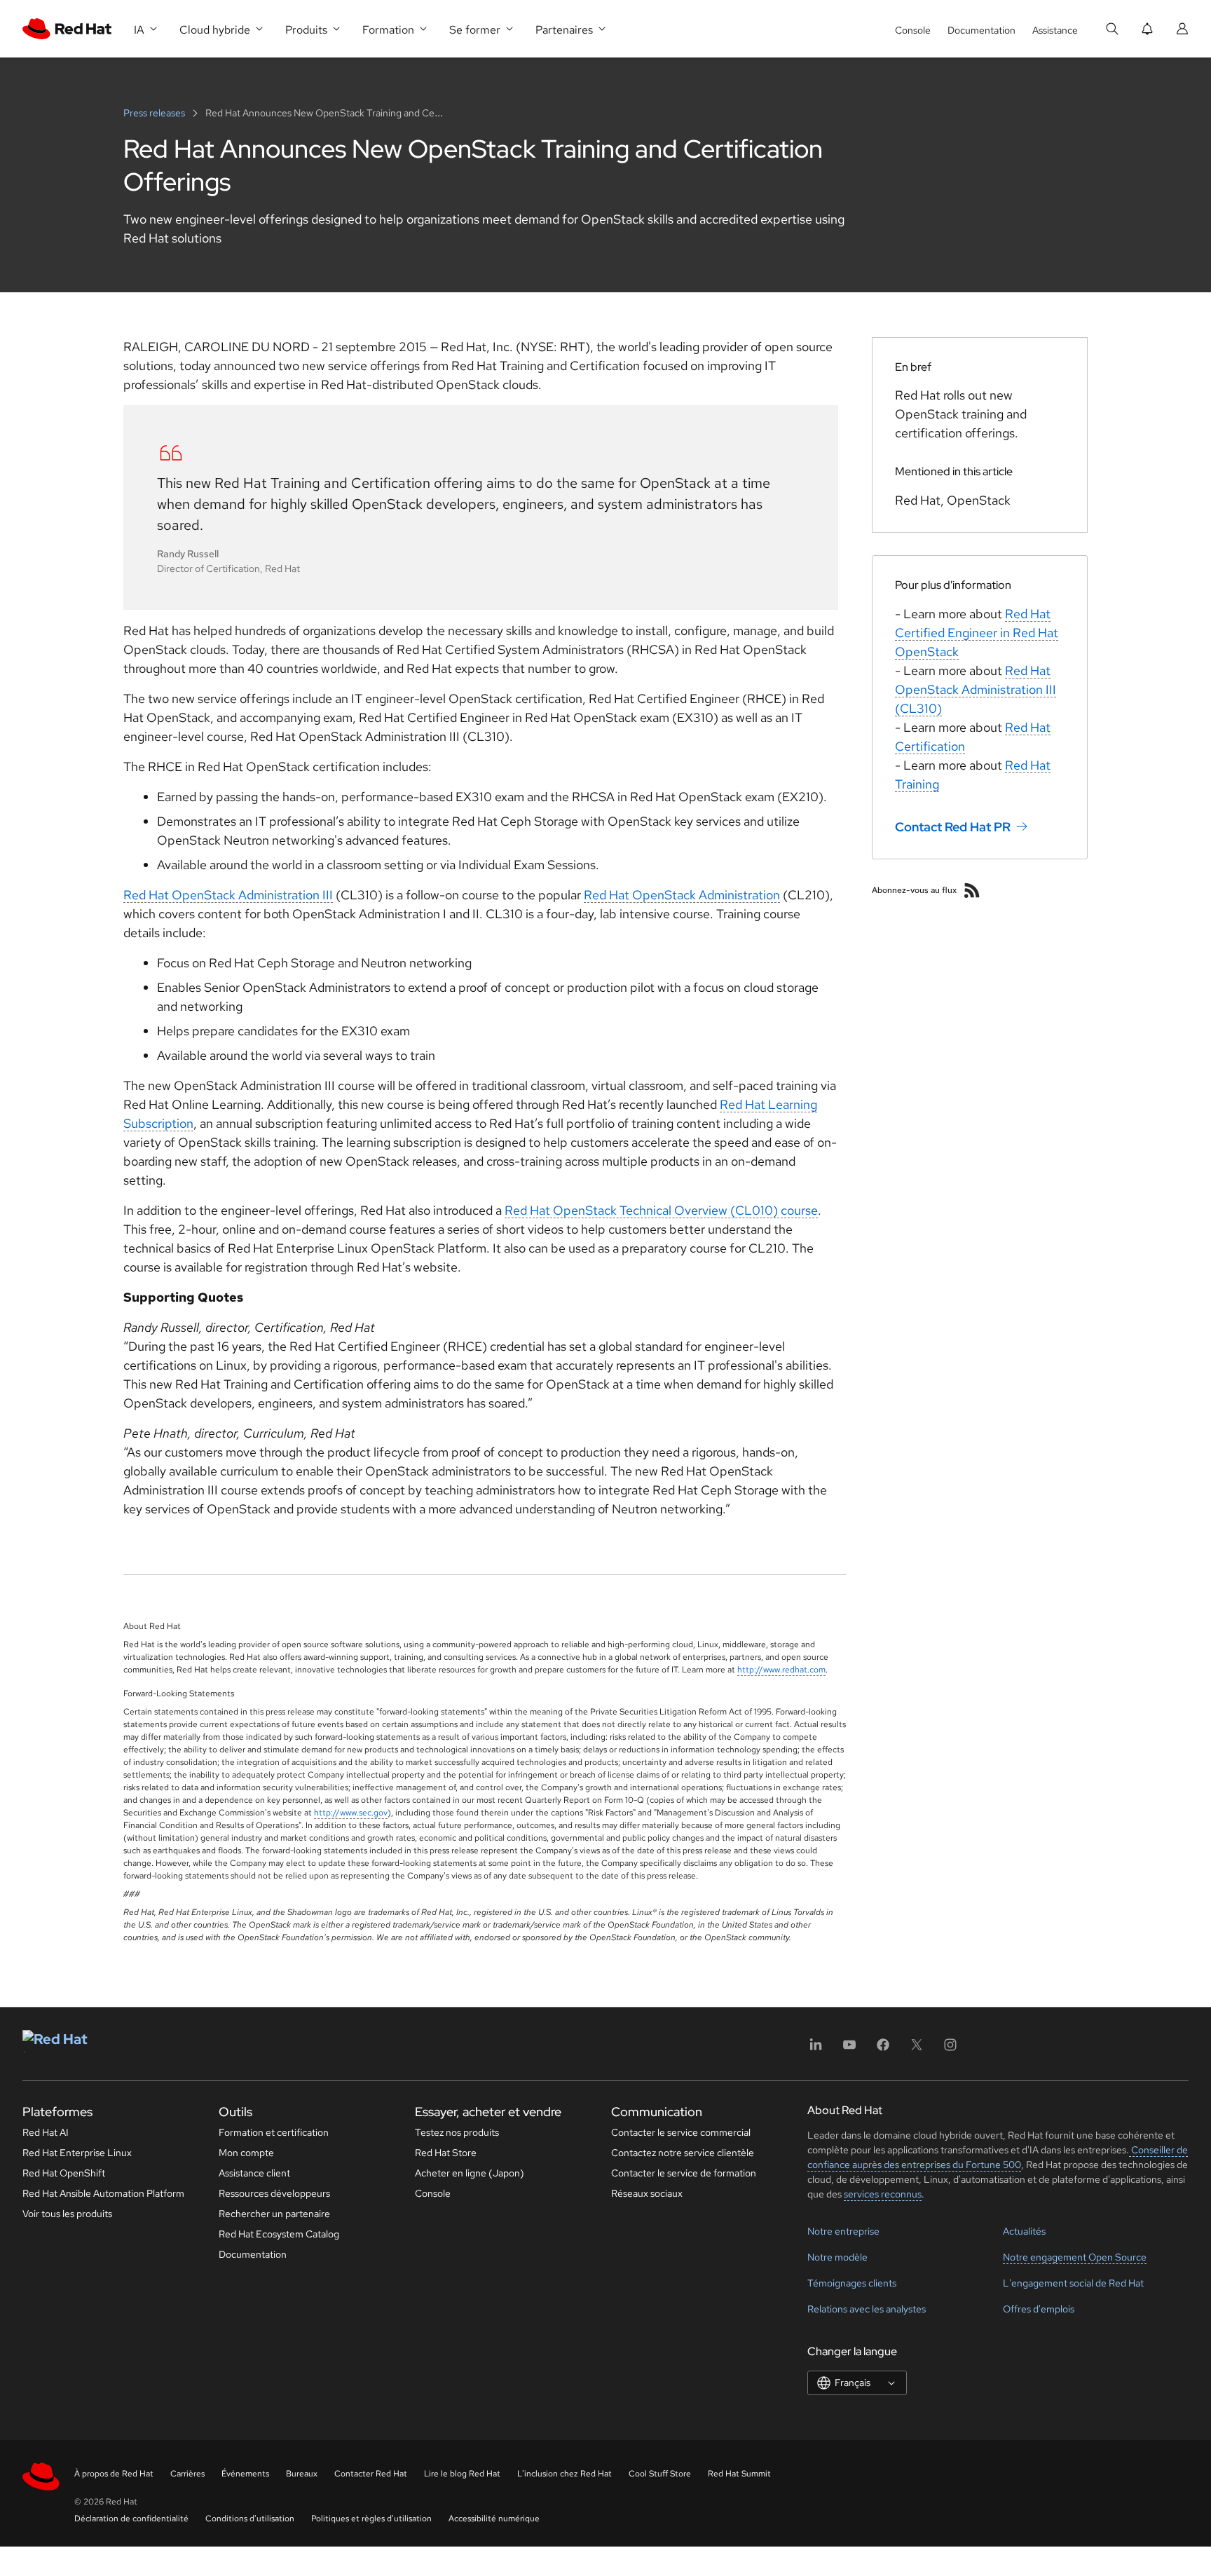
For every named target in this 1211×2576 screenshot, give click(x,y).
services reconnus (883, 2194)
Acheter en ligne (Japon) (470, 2173)
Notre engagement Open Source (1075, 2257)
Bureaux (302, 2474)
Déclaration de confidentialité (131, 2519)
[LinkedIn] (816, 2049)
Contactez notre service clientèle (683, 2153)
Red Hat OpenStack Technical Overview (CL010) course (661, 1210)
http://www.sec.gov (351, 1813)
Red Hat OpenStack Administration (682, 895)
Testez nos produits (457, 2132)
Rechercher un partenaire (274, 2214)
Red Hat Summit (739, 2474)
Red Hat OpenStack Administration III (228, 895)
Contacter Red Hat (371, 2474)
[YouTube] (849, 2049)
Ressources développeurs (274, 2193)
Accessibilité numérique (494, 2519)
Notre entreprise (843, 2231)
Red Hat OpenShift (64, 2173)
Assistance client (254, 2173)
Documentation (981, 30)
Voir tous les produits (67, 2214)
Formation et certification (274, 2132)
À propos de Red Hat (114, 2474)
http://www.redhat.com (781, 1670)
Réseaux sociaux (647, 2193)
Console (913, 30)
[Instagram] (950, 2049)
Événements (245, 2474)
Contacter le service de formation (684, 2173)
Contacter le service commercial (681, 2132)
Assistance (1055, 30)
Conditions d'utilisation (250, 2519)
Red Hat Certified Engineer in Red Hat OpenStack (977, 633)
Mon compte (246, 2153)
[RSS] (972, 890)
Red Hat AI (46, 2132)
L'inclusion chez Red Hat (565, 2474)
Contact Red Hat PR (953, 827)
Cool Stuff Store (660, 2474)
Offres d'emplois (1039, 2309)
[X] (917, 2049)
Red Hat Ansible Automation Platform (103, 2193)
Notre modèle (837, 2257)
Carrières (187, 2474)
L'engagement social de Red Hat (1073, 2283)
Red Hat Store (446, 2153)
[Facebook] (883, 2049)
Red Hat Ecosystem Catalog (279, 2234)
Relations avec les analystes (867, 2309)
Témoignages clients (852, 2283)
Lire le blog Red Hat (462, 2474)
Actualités (1024, 2231)
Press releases (155, 113)
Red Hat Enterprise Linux (77, 2153)
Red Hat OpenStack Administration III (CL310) (976, 689)
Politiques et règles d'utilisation (371, 2519)
